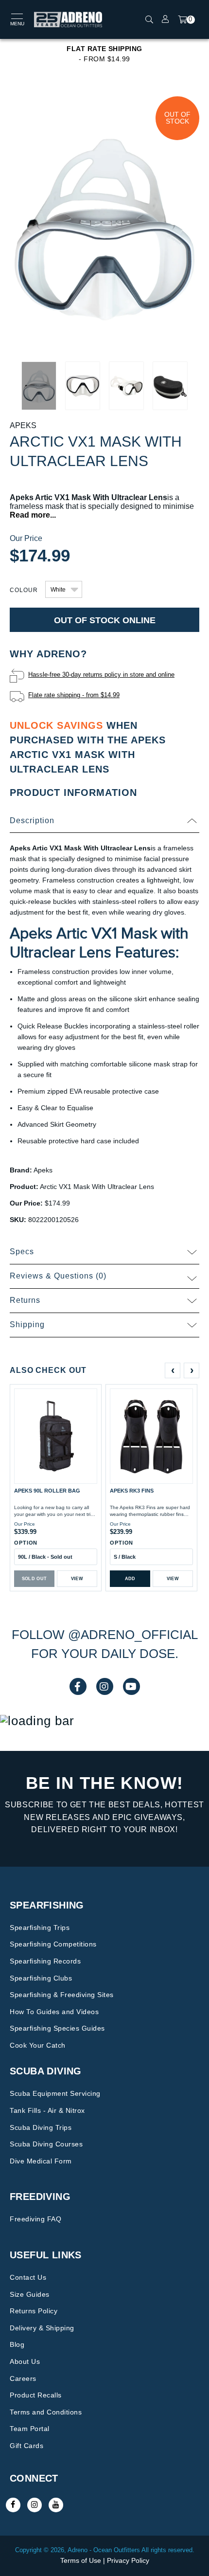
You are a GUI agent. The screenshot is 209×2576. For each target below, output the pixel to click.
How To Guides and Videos (54, 2012)
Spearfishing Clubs (41, 1978)
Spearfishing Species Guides (57, 2028)
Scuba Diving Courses (46, 2144)
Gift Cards (26, 2446)
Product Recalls (36, 2395)
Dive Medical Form (41, 2161)
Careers (23, 2378)
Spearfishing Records (45, 1961)
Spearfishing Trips (40, 1927)
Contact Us (28, 2277)
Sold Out (35, 1579)
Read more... (33, 515)
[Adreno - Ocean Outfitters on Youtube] (56, 2505)
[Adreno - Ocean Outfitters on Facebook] (13, 2505)
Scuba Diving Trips (41, 2127)
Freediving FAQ (35, 2219)
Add (130, 1579)
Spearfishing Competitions (53, 1944)
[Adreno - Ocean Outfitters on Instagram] (35, 2505)
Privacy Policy (128, 2560)
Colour (24, 590)
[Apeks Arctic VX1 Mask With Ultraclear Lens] (104, 224)
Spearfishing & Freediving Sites (62, 1995)
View (77, 1579)
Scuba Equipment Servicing (55, 2093)
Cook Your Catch (38, 2045)
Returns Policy (34, 2311)
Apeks (23, 425)
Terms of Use (81, 2560)
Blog (17, 2344)
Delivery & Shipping (42, 2328)
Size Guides (30, 2294)
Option (26, 1543)
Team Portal (30, 2429)
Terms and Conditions (46, 2412)
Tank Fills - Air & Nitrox (47, 2110)
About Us (25, 2361)
